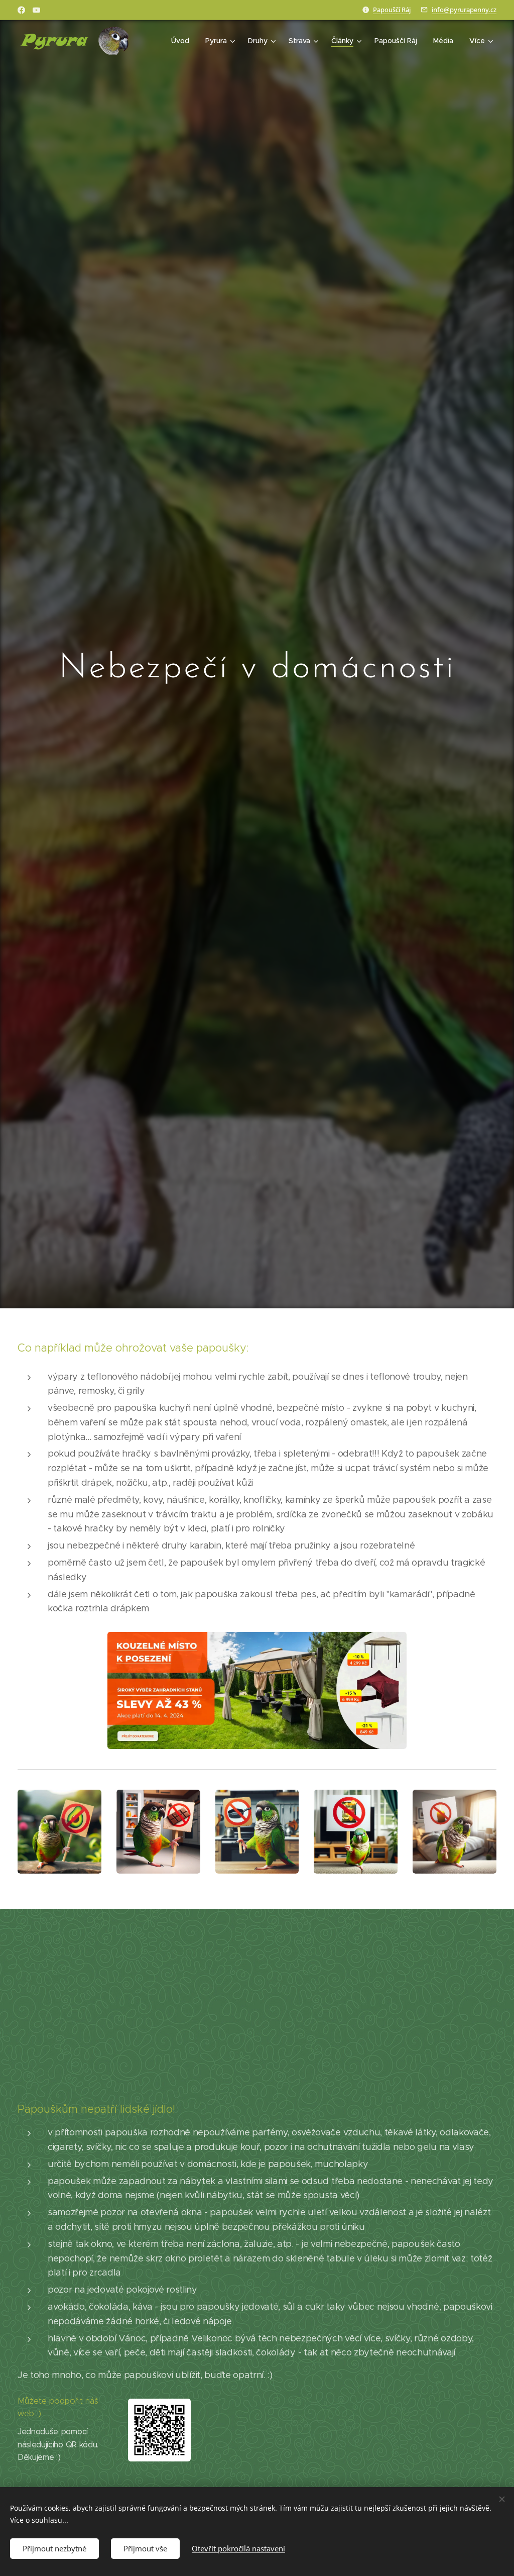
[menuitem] (183, 41)
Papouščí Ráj (392, 10)
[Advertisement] (257, 2014)
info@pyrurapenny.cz (464, 10)
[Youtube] (36, 10)
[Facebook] (21, 10)
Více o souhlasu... (39, 2520)
